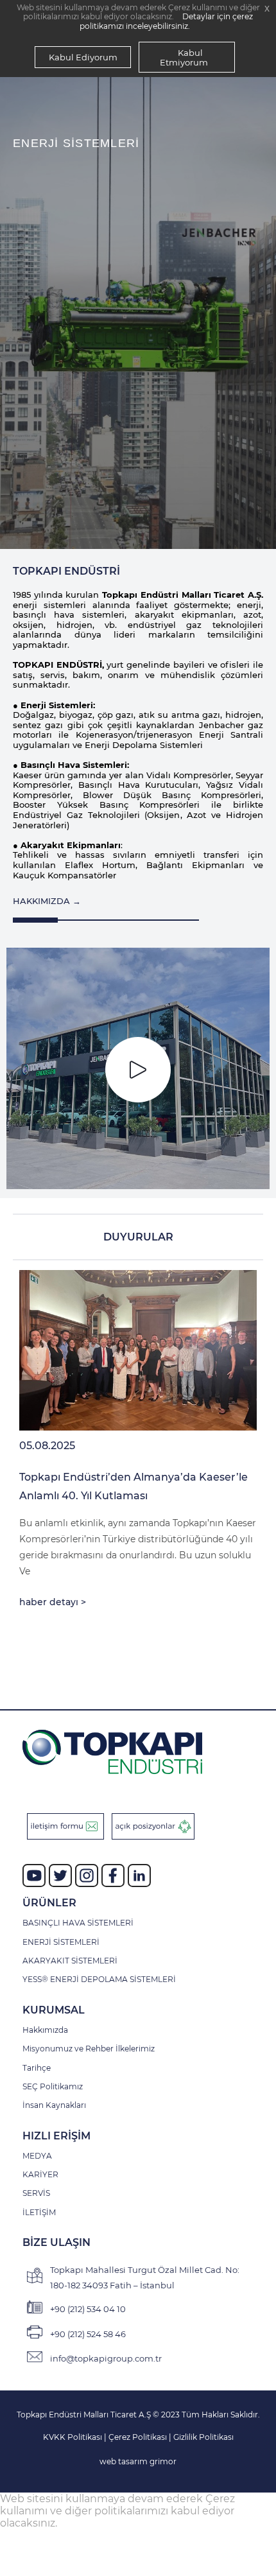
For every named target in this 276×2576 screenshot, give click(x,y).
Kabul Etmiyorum (184, 57)
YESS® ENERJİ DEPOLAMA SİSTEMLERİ (99, 1980)
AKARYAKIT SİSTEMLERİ (70, 1961)
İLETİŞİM (39, 2213)
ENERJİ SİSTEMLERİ (61, 1942)
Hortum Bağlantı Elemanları (92, 412)
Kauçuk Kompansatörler (83, 459)
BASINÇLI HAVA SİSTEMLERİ (78, 1923)
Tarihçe (37, 2068)
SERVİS (36, 2193)
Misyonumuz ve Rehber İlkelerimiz (89, 2049)
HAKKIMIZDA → (47, 901)
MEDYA (37, 2156)
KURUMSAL (54, 2010)
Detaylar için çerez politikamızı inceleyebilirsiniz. (166, 21)
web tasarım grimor (138, 2461)
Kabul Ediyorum (83, 57)
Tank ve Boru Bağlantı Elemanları (105, 435)
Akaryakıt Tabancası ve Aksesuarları (110, 483)
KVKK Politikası (73, 2437)
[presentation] (22, 316)
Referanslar (53, 507)
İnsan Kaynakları (54, 2105)
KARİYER (40, 2175)
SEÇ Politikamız (53, 2087)
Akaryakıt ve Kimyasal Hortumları (104, 388)
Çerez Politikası (139, 2437)
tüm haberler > (193, 1643)
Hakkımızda (45, 2030)
